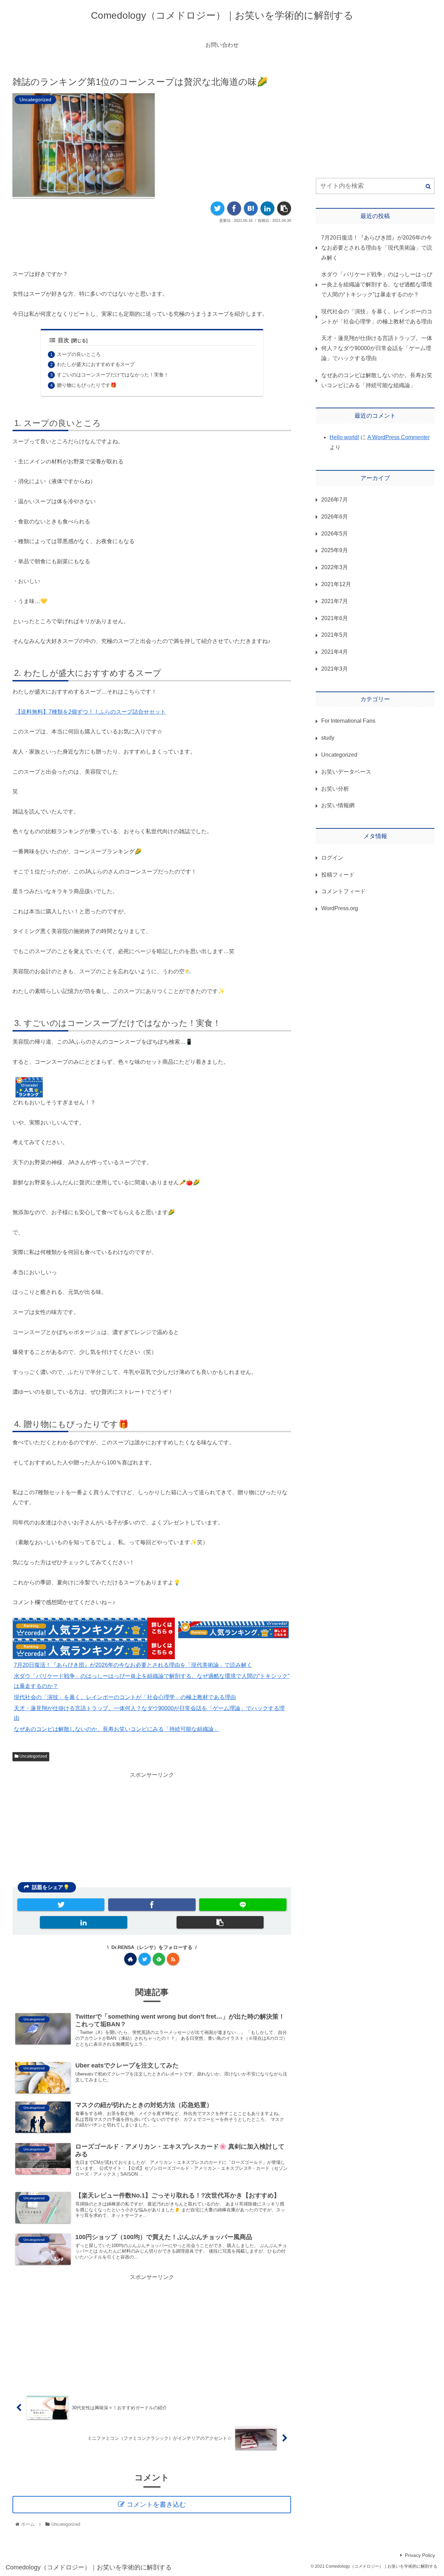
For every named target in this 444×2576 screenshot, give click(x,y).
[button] (428, 186)
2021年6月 (335, 618)
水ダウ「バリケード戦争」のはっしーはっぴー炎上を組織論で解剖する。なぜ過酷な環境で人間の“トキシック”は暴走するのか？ (377, 284)
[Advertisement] (152, 244)
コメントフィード (343, 891)
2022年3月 (335, 567)
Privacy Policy (420, 2555)
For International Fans (348, 721)
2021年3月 (335, 668)
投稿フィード (338, 874)
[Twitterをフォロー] (145, 1959)
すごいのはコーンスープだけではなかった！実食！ (113, 375)
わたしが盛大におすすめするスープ (96, 364)
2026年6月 (335, 516)
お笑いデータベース (346, 771)
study (328, 738)
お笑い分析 (335, 788)
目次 (63, 340)
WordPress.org (340, 908)
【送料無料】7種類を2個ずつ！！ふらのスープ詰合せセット (91, 712)
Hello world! (344, 437)
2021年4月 (335, 652)
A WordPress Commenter (399, 437)
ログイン (332, 857)
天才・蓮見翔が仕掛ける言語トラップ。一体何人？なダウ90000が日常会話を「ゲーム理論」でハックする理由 (377, 348)
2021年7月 (335, 601)
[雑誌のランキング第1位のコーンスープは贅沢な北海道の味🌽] (251, 208)
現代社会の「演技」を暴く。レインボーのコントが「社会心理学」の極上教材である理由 (125, 1697)
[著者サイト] (130, 1959)
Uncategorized (33, 1756)
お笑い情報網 (338, 805)
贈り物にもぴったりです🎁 (87, 385)
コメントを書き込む (156, 2504)
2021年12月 (336, 584)
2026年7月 (335, 499)
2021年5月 (335, 635)
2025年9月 (335, 550)
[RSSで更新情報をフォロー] (173, 1959)
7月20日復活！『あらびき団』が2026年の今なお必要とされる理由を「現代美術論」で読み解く (133, 1665)
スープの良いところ (79, 354)
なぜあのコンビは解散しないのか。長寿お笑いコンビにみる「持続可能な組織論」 (117, 1729)
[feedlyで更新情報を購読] (159, 1959)
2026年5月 (335, 533)
